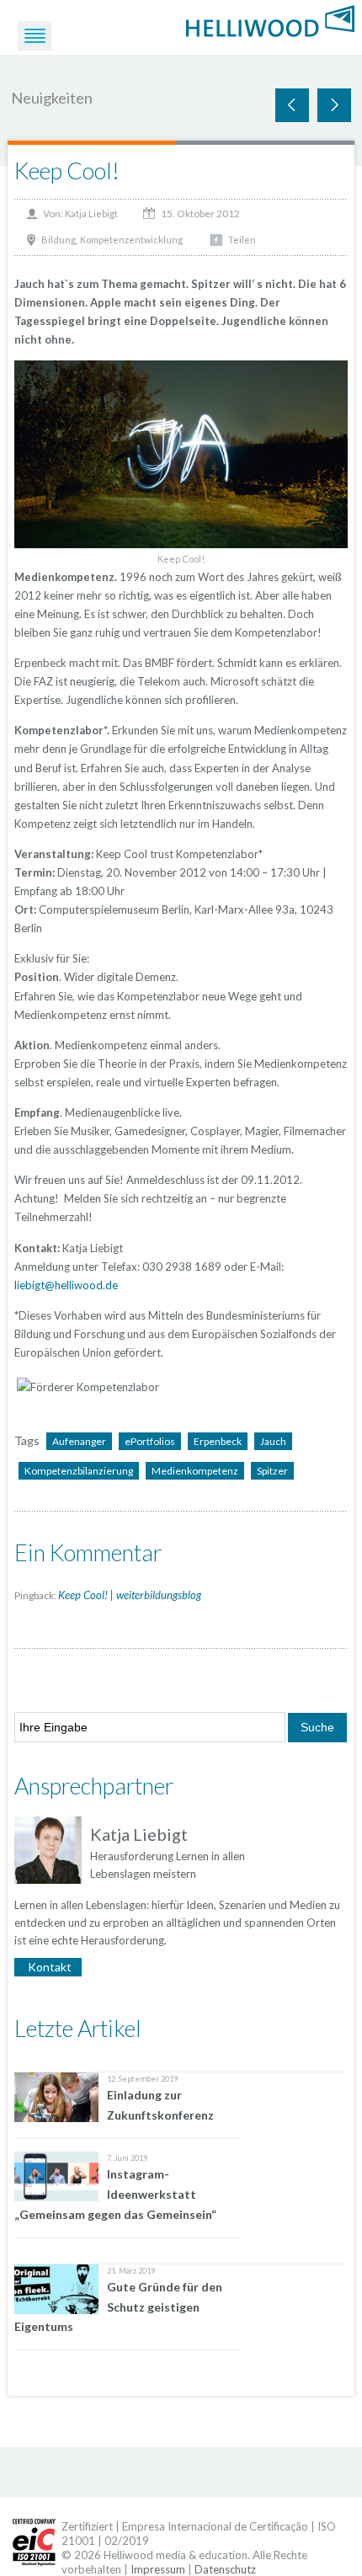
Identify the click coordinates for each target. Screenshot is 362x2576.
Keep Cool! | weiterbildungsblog (130, 1595)
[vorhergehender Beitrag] (334, 105)
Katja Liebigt (91, 213)
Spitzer (272, 1471)
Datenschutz (225, 2569)
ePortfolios (150, 1441)
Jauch (273, 1441)
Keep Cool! (67, 171)
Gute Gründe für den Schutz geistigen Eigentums (118, 2307)
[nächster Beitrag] (292, 105)
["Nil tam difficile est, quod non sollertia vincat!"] (270, 19)
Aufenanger (79, 1441)
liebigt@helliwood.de (66, 1285)
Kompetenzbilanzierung (79, 1471)
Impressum (158, 2569)
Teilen (242, 240)
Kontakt (50, 1967)
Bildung (59, 240)
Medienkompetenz (195, 1471)
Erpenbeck (218, 1441)
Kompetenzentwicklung (131, 240)
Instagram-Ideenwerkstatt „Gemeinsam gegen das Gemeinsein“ (115, 2194)
